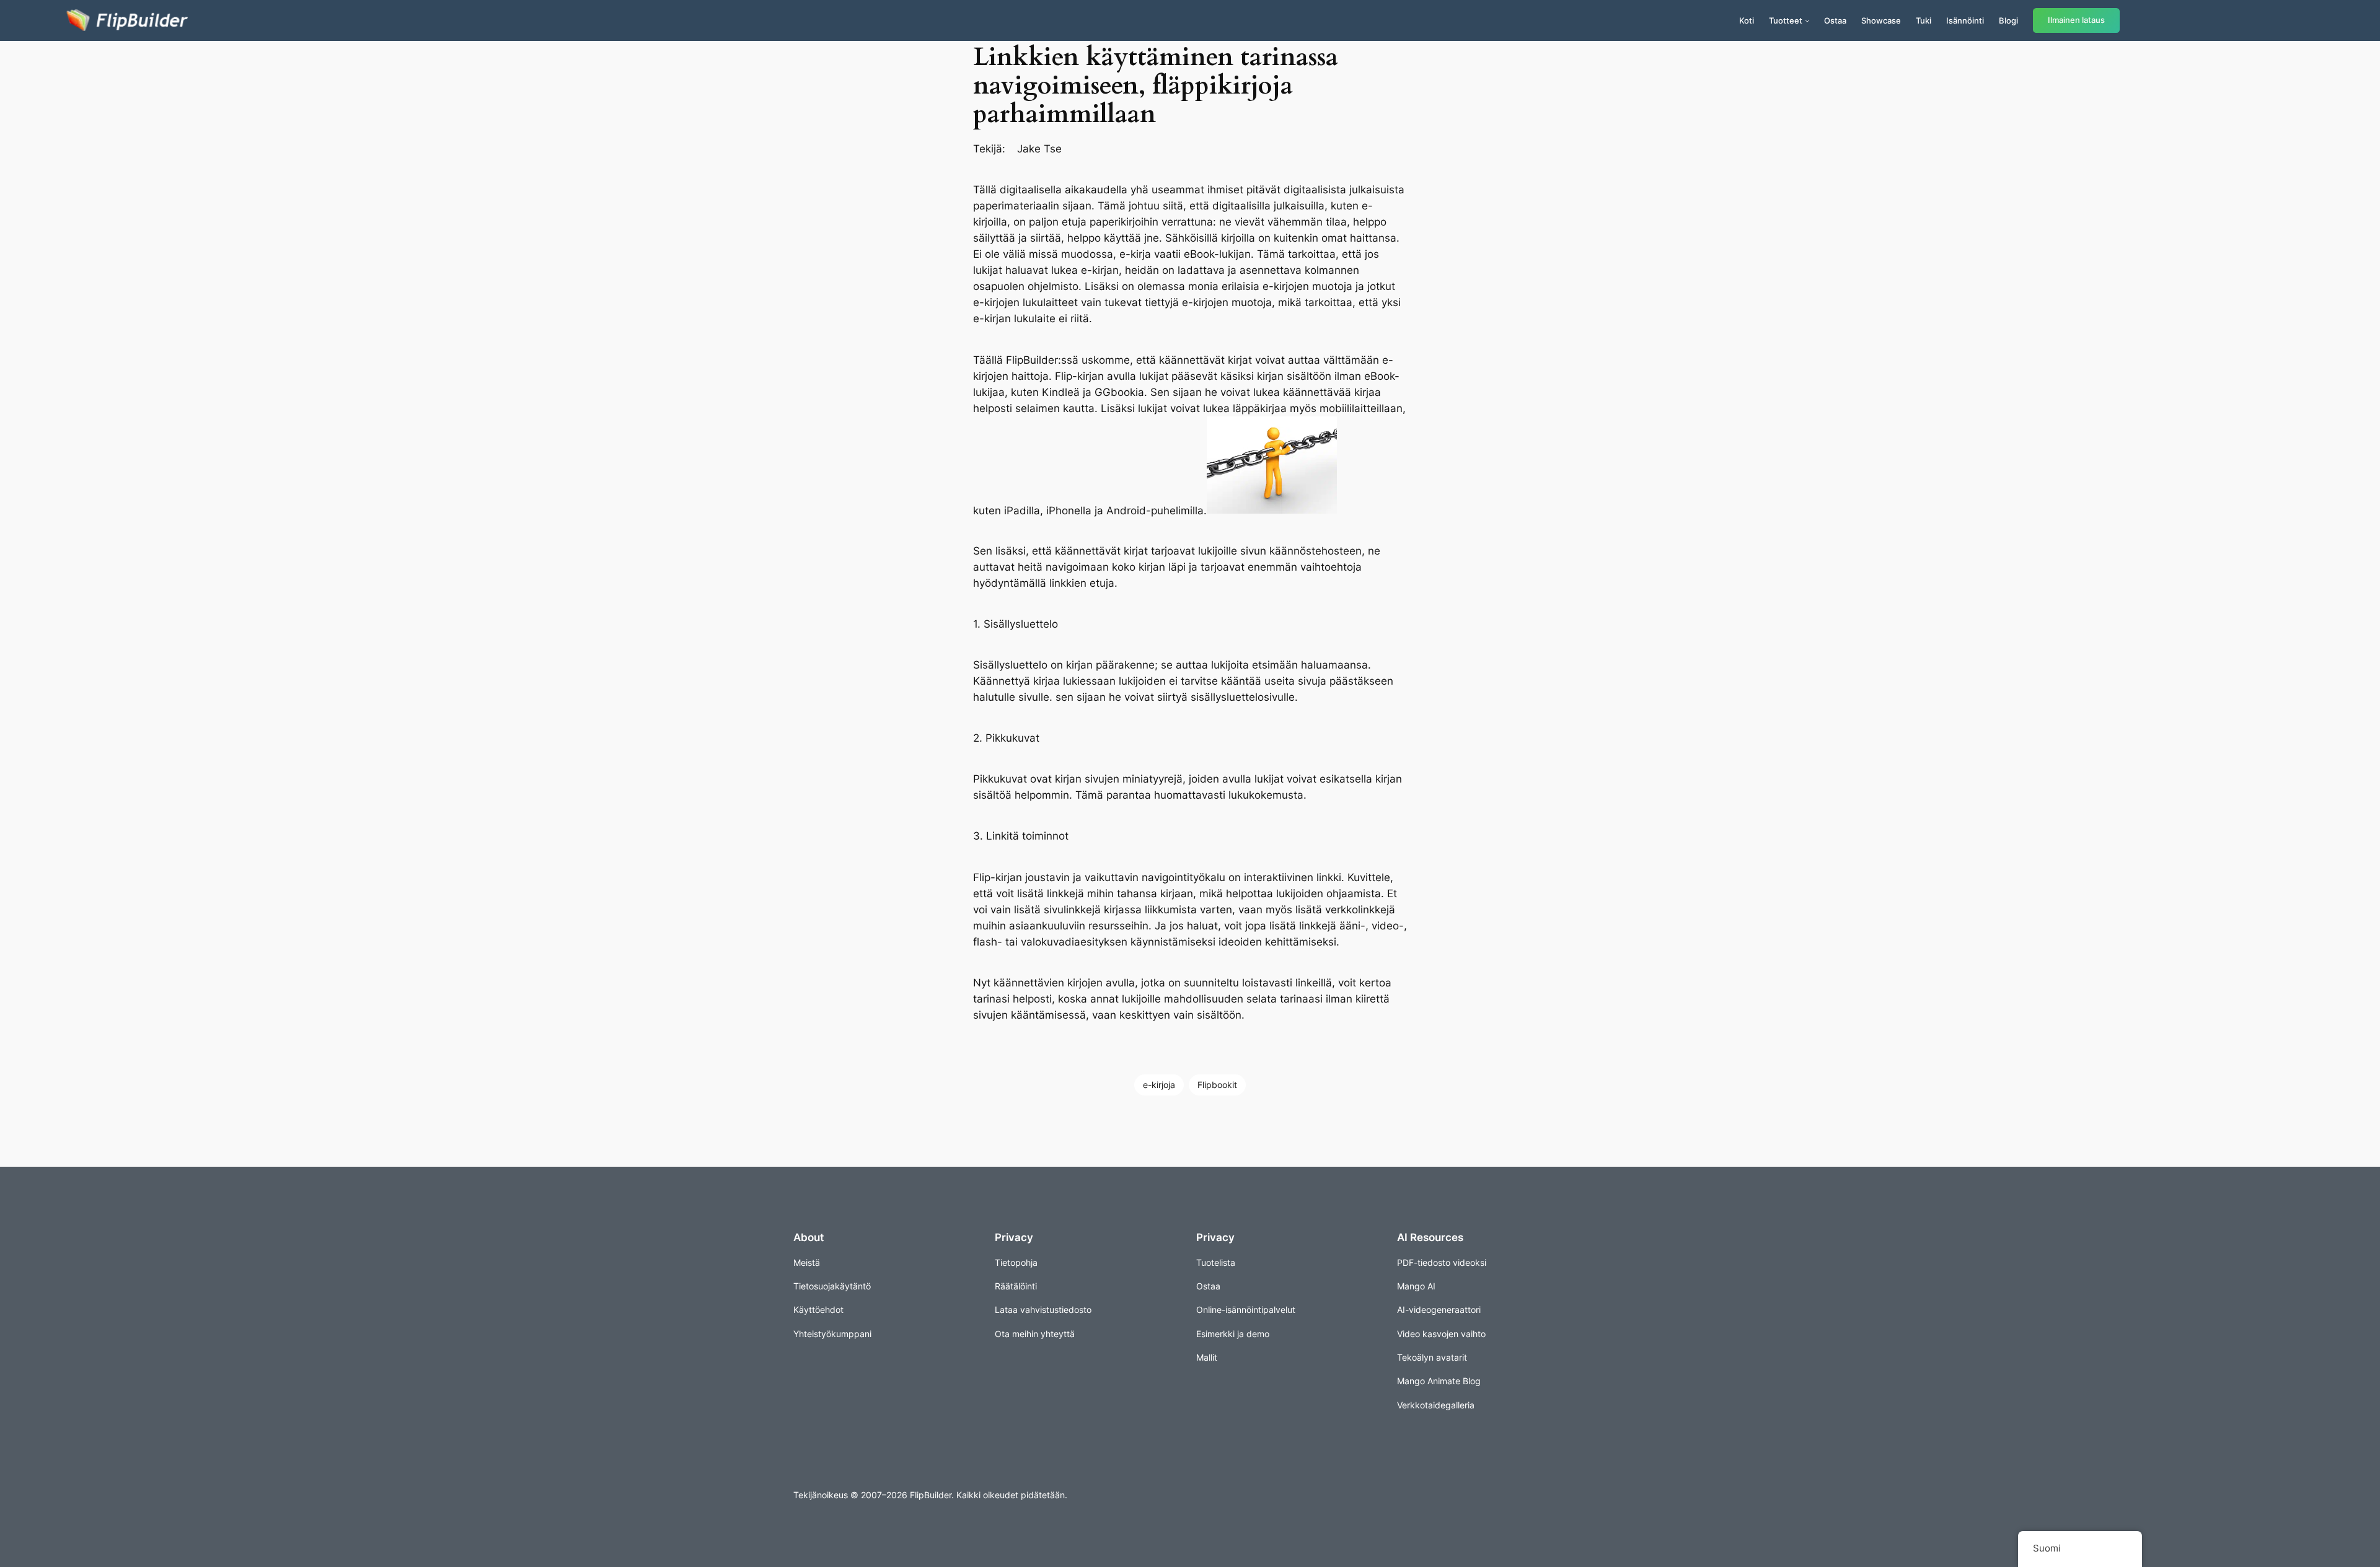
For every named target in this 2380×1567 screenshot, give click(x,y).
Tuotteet (1786, 20)
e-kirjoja (1159, 1085)
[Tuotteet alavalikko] (1807, 20)
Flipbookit (1217, 1085)
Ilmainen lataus (2076, 20)
